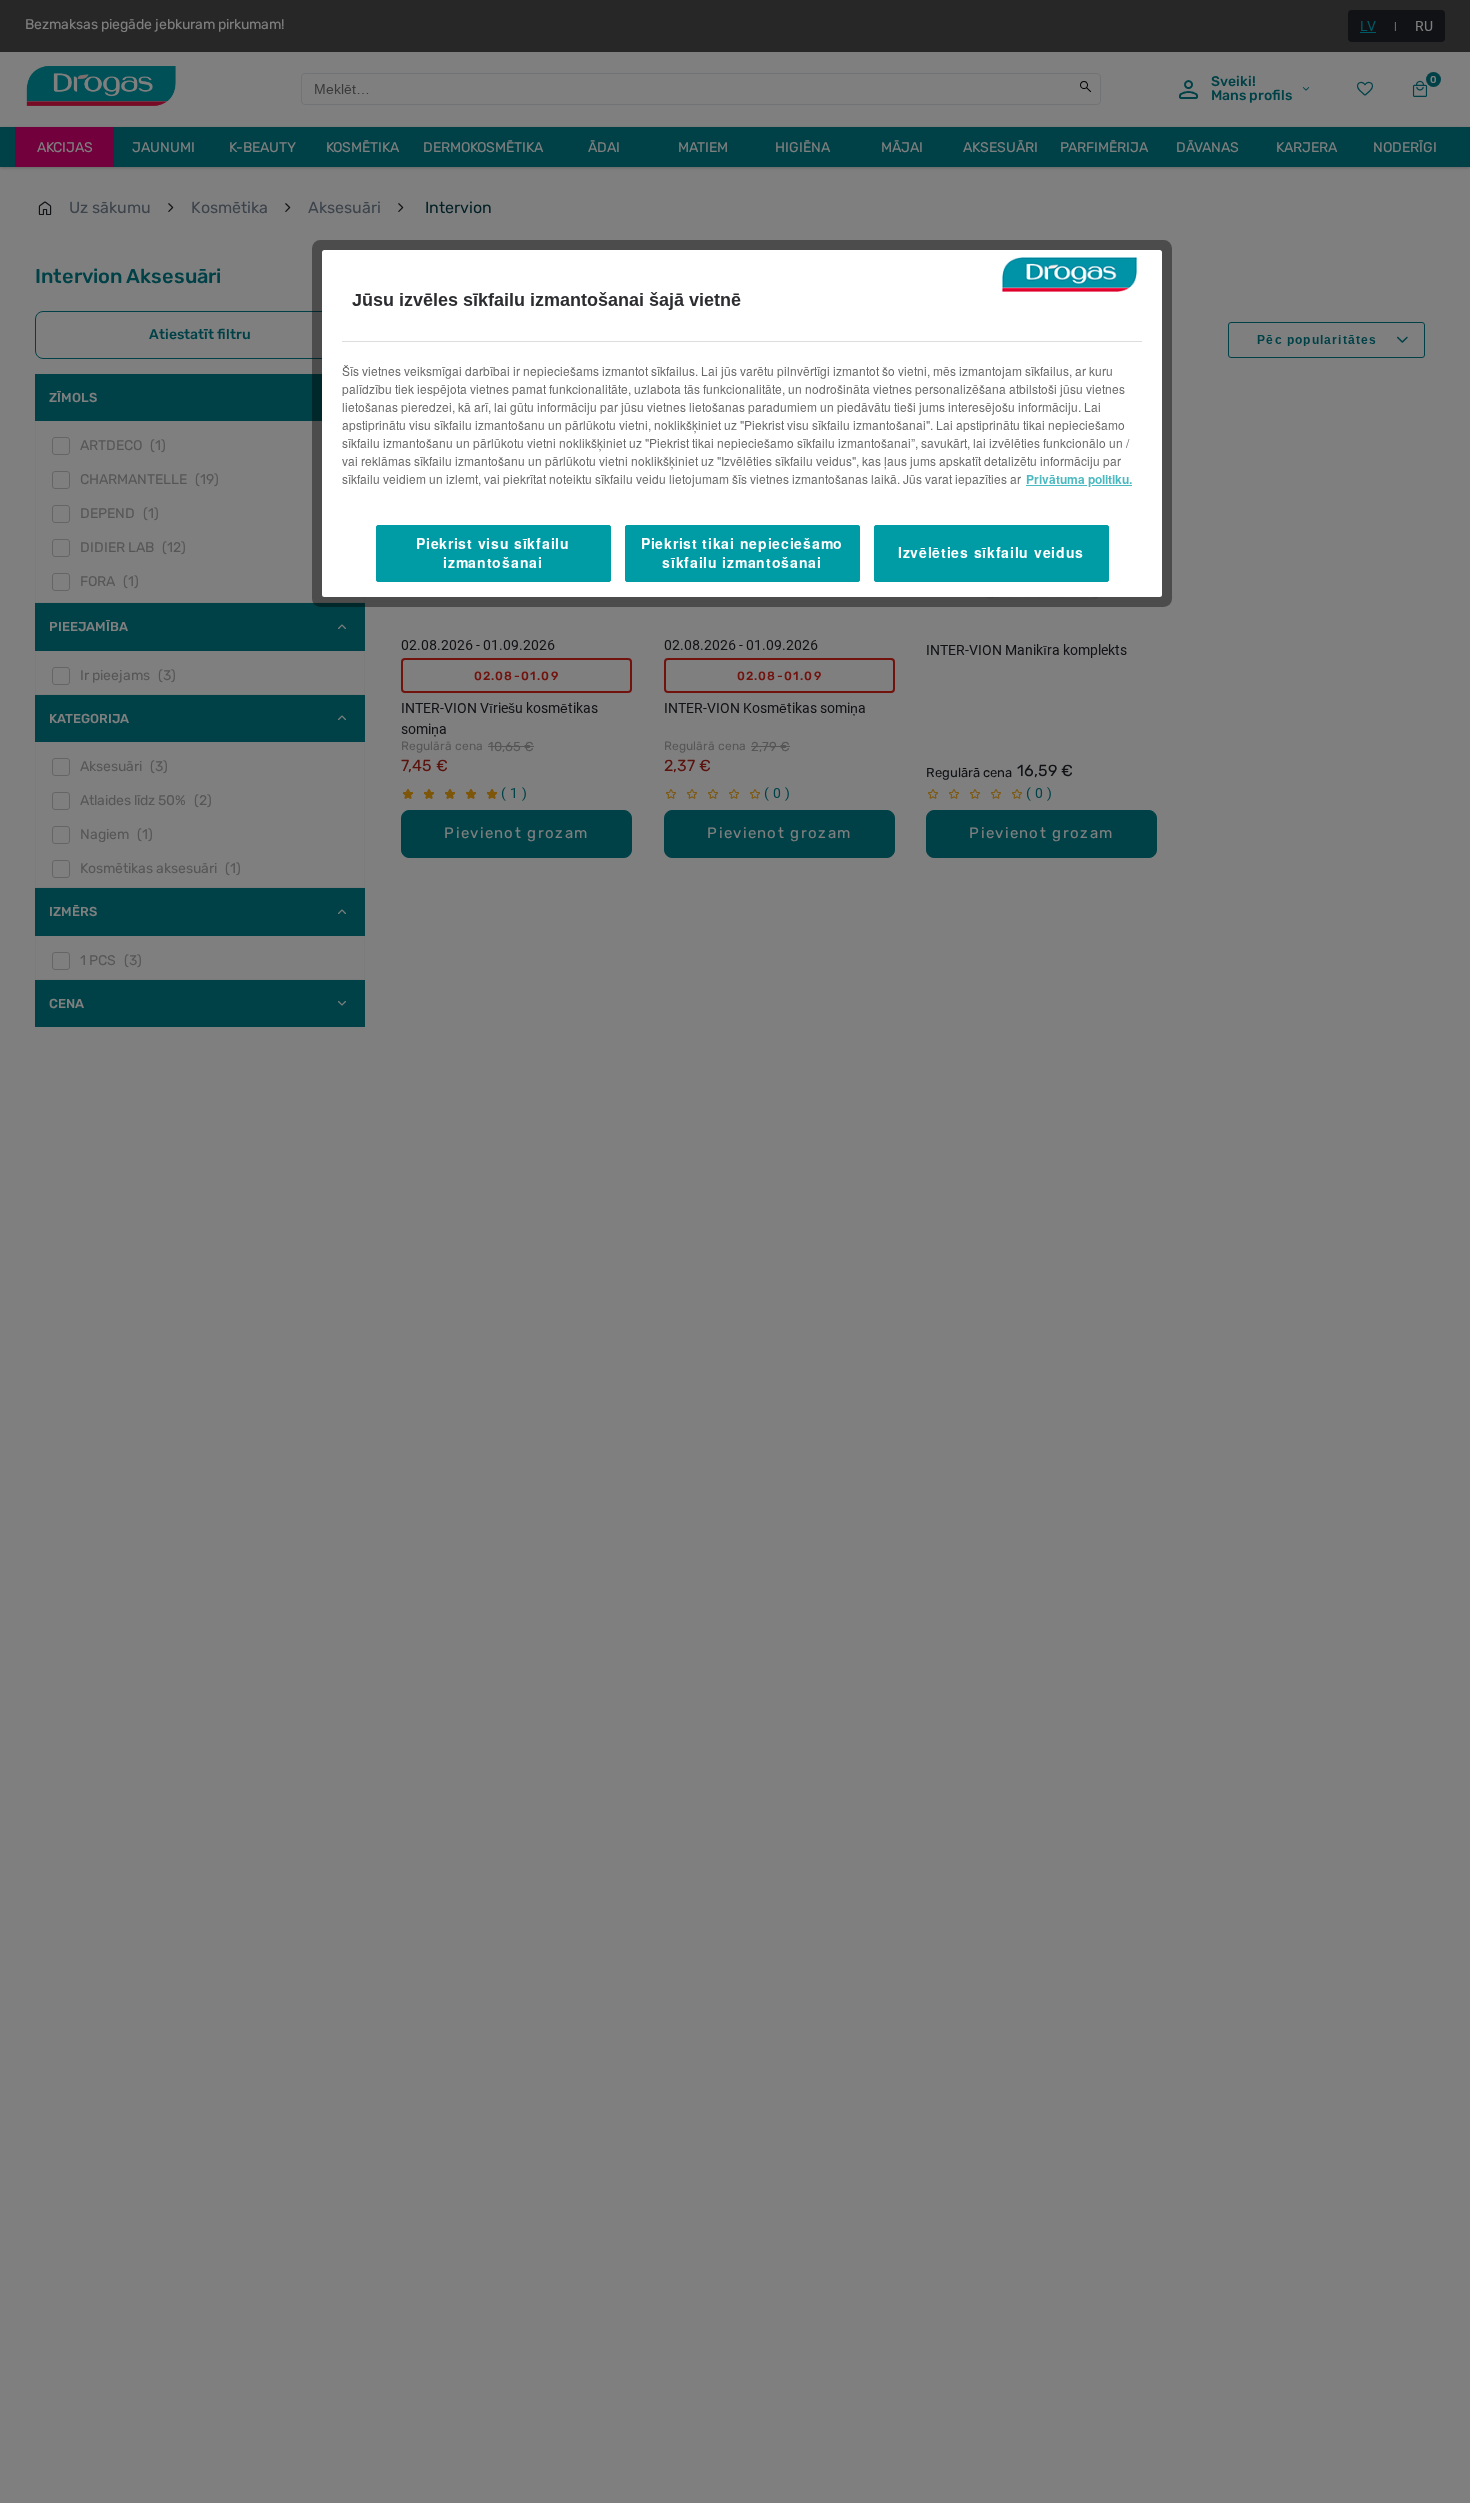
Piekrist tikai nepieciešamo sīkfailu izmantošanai (742, 553)
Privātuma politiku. (1079, 479)
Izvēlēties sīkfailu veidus (991, 553)
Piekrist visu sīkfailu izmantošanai (492, 553)
